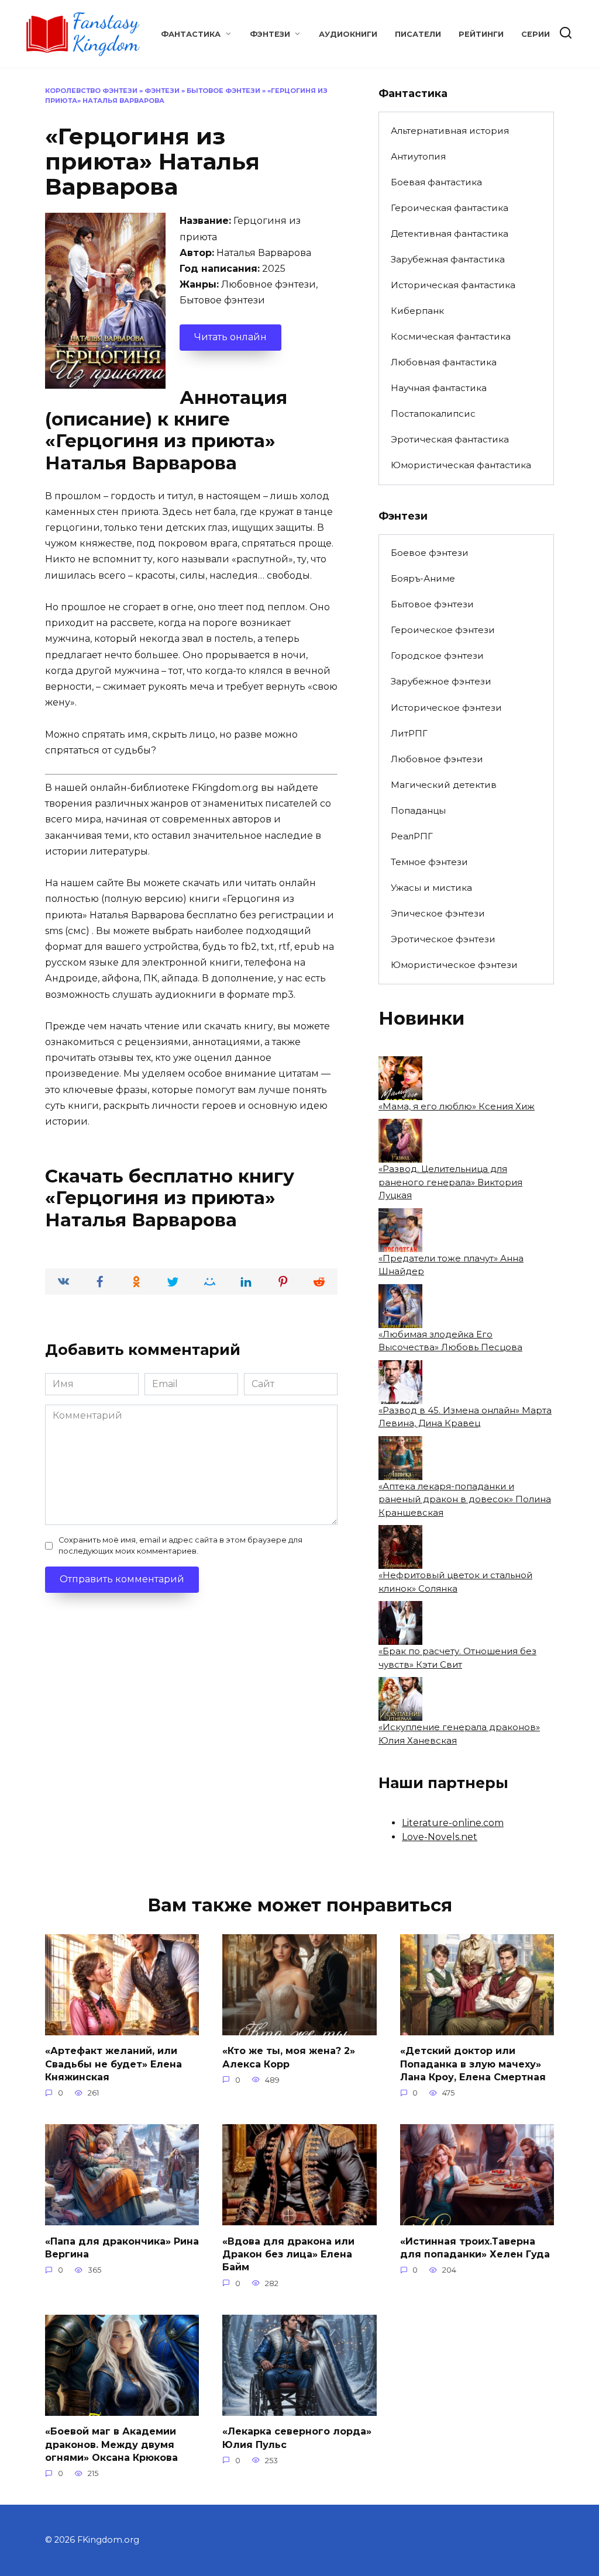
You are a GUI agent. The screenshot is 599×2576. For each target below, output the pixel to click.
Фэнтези (270, 34)
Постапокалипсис (433, 414)
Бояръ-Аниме (423, 578)
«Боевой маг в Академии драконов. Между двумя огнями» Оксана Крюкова (111, 2444)
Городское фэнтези (437, 656)
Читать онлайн (230, 337)
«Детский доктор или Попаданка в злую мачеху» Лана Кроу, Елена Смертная (473, 2064)
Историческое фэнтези (446, 708)
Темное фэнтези (429, 862)
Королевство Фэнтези (91, 91)
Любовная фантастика (444, 362)
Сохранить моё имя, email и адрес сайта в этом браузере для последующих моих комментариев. (180, 1545)
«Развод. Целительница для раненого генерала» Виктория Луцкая (450, 1182)
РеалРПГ (412, 836)
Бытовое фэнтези (223, 91)
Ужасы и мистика (431, 888)
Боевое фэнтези (430, 553)
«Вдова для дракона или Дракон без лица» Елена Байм (288, 2254)
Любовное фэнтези (437, 759)
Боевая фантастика (436, 182)
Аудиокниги (348, 34)
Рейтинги (481, 34)
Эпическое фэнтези (438, 913)
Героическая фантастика (450, 208)
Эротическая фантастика (450, 439)
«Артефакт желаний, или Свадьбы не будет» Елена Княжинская (113, 2064)
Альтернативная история (450, 131)
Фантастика (191, 34)
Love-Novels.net (440, 1837)
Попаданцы (418, 810)
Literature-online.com (453, 1823)
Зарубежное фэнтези (441, 681)
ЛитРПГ (409, 733)
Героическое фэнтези (443, 630)
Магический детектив (444, 785)
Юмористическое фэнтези (454, 965)
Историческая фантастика (453, 285)
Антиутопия (418, 156)
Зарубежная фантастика (448, 259)
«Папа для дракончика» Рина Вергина (122, 2247)
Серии (536, 34)
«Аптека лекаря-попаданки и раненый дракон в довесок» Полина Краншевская (465, 1499)
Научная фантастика (439, 388)
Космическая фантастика (451, 336)
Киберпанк (417, 311)
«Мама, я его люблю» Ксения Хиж (457, 1106)
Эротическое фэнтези (443, 939)
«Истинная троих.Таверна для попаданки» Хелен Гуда (475, 2247)
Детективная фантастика (450, 234)
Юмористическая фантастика (461, 465)
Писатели (418, 34)
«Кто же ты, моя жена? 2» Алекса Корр (289, 2057)
